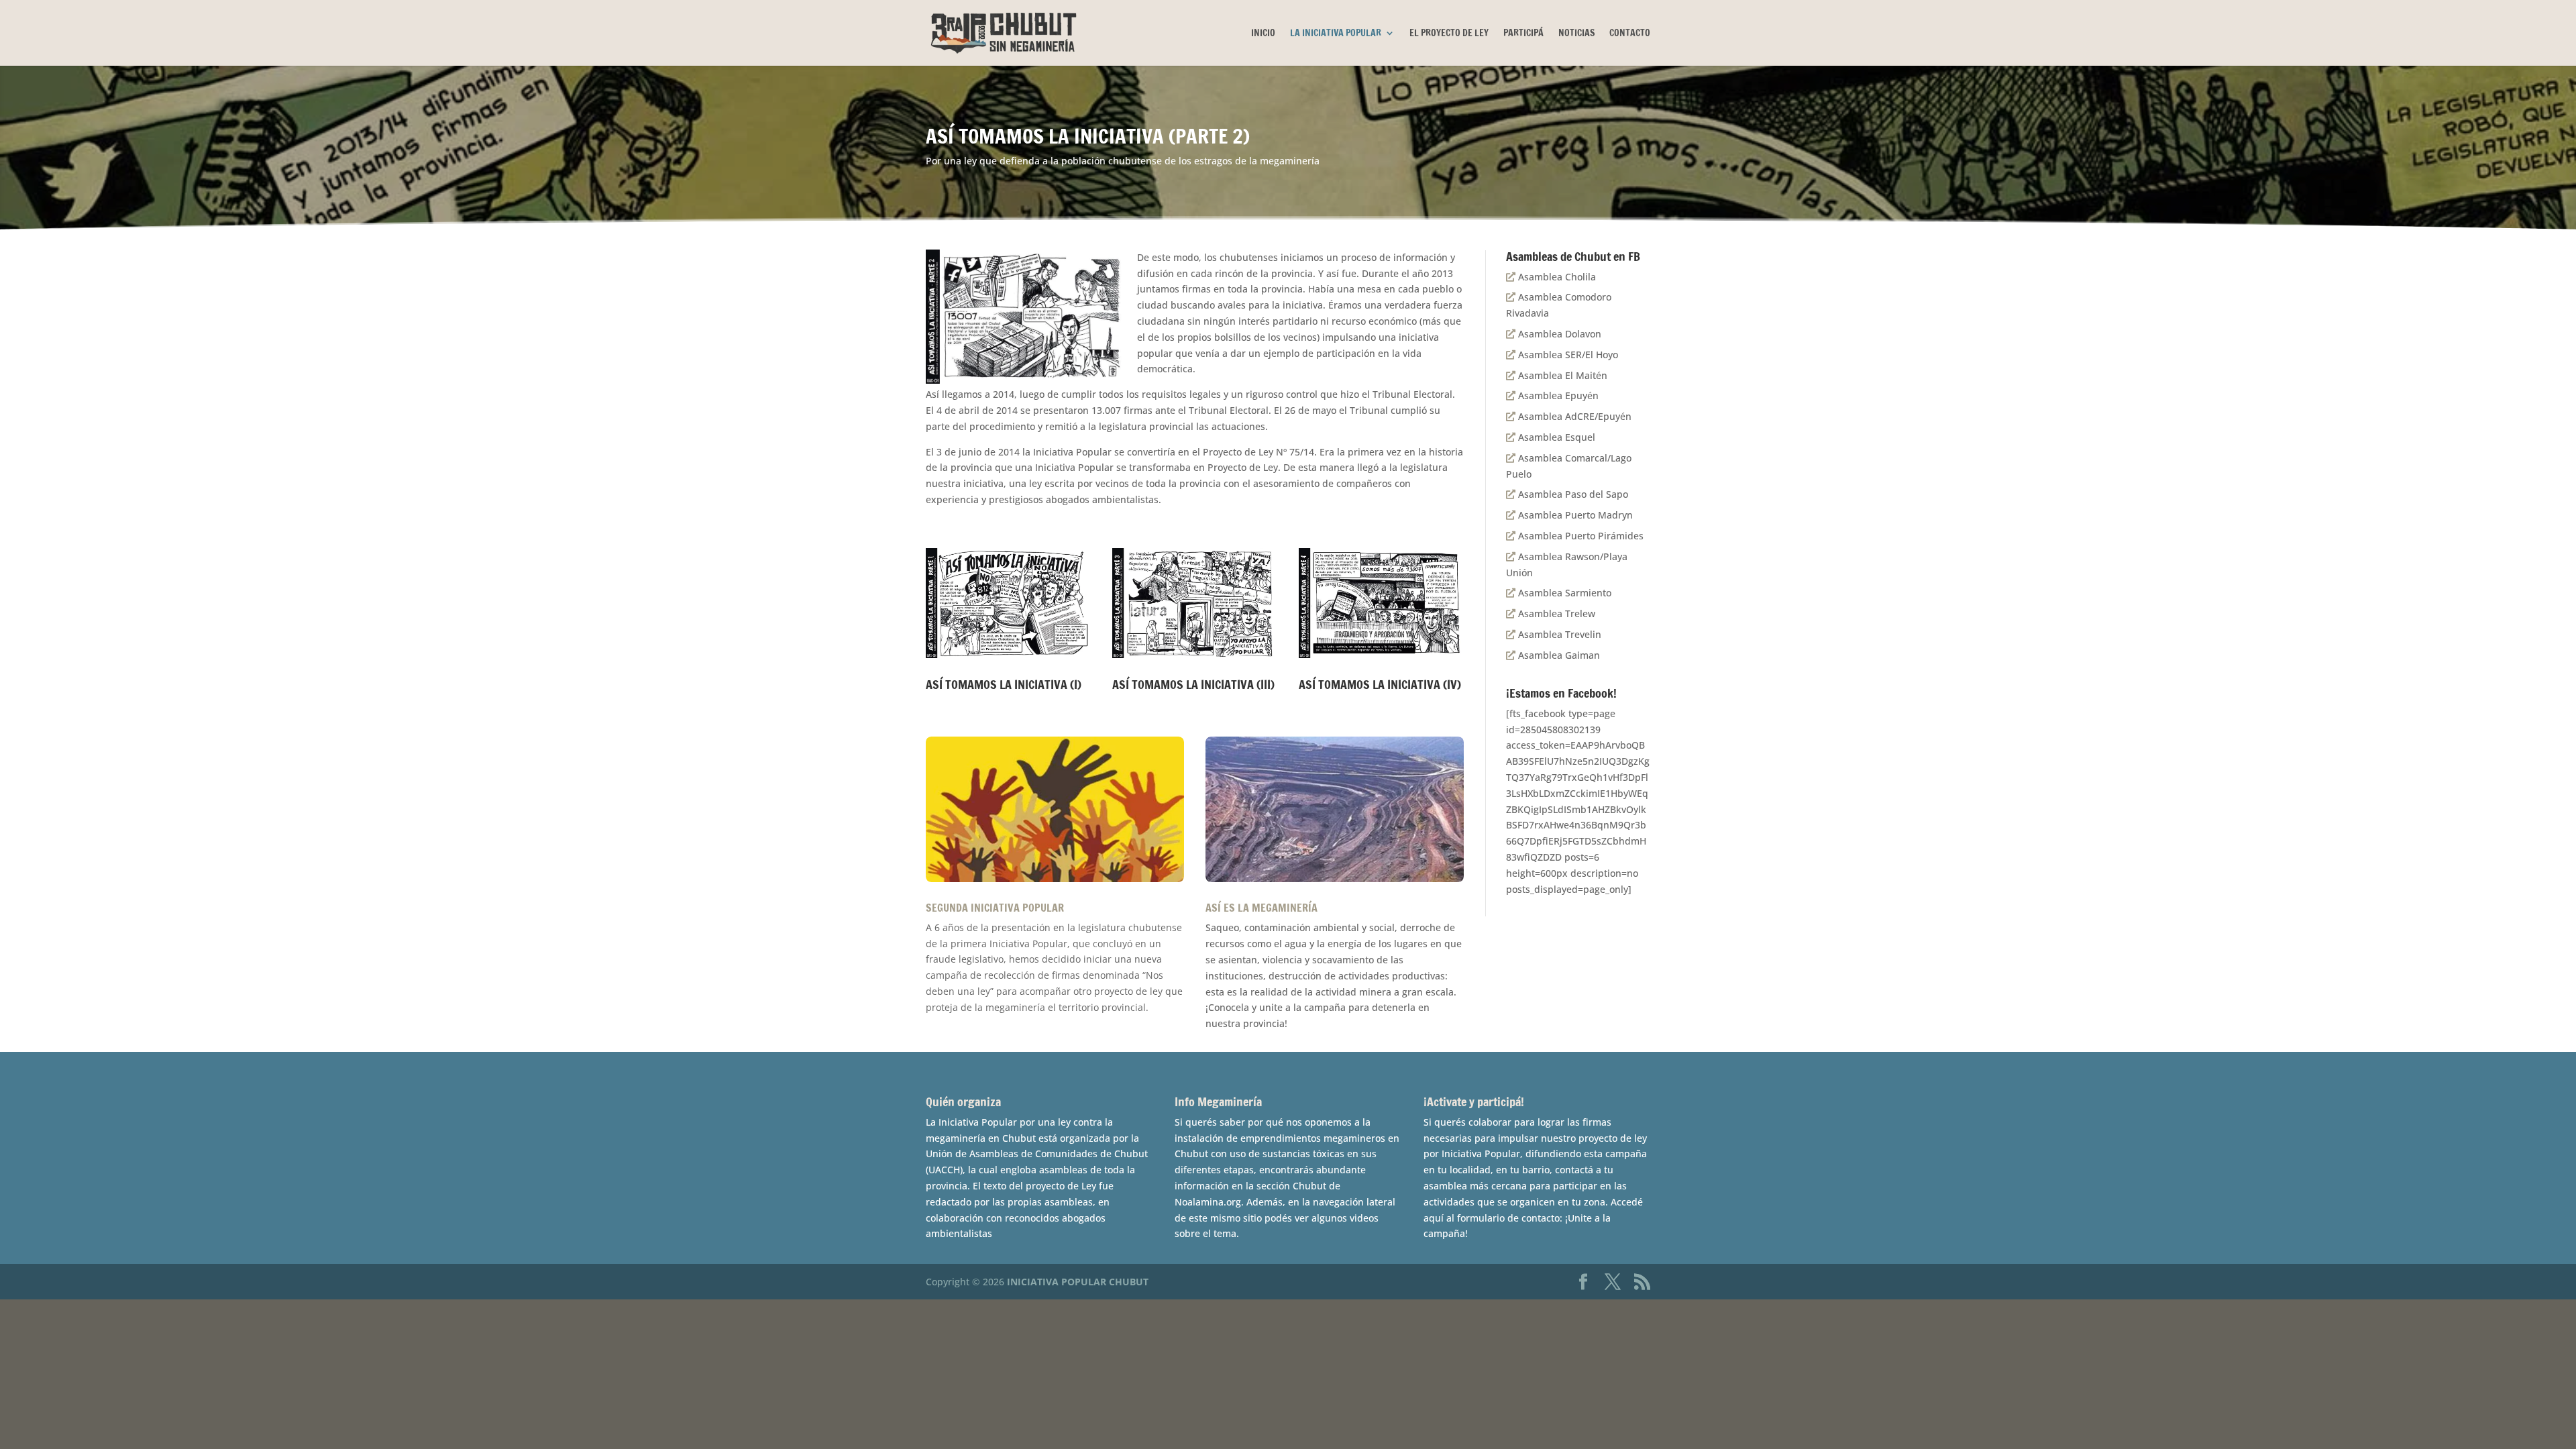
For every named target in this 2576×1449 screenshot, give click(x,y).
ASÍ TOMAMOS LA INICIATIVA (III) (1193, 684)
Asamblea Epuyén (1557, 395)
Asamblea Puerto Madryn (1574, 515)
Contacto (1630, 34)
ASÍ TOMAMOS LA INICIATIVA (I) (1004, 684)
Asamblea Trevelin (1558, 634)
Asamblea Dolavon (1558, 334)
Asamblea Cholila (1556, 277)
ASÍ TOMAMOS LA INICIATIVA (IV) (1380, 684)
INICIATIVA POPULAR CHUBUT (1078, 1282)
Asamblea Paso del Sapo (1572, 494)
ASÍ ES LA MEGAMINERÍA (1262, 908)
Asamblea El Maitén (1561, 375)
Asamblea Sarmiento (1563, 593)
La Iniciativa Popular (1336, 34)
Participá (1523, 34)
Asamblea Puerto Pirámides (1579, 536)
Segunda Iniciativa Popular (995, 908)
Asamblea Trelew (1555, 613)
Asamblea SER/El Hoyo (1567, 355)
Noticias (1576, 34)
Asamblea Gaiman (1558, 655)
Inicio (1263, 34)
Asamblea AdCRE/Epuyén (1573, 416)
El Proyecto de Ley (1449, 34)
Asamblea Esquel (1555, 437)
